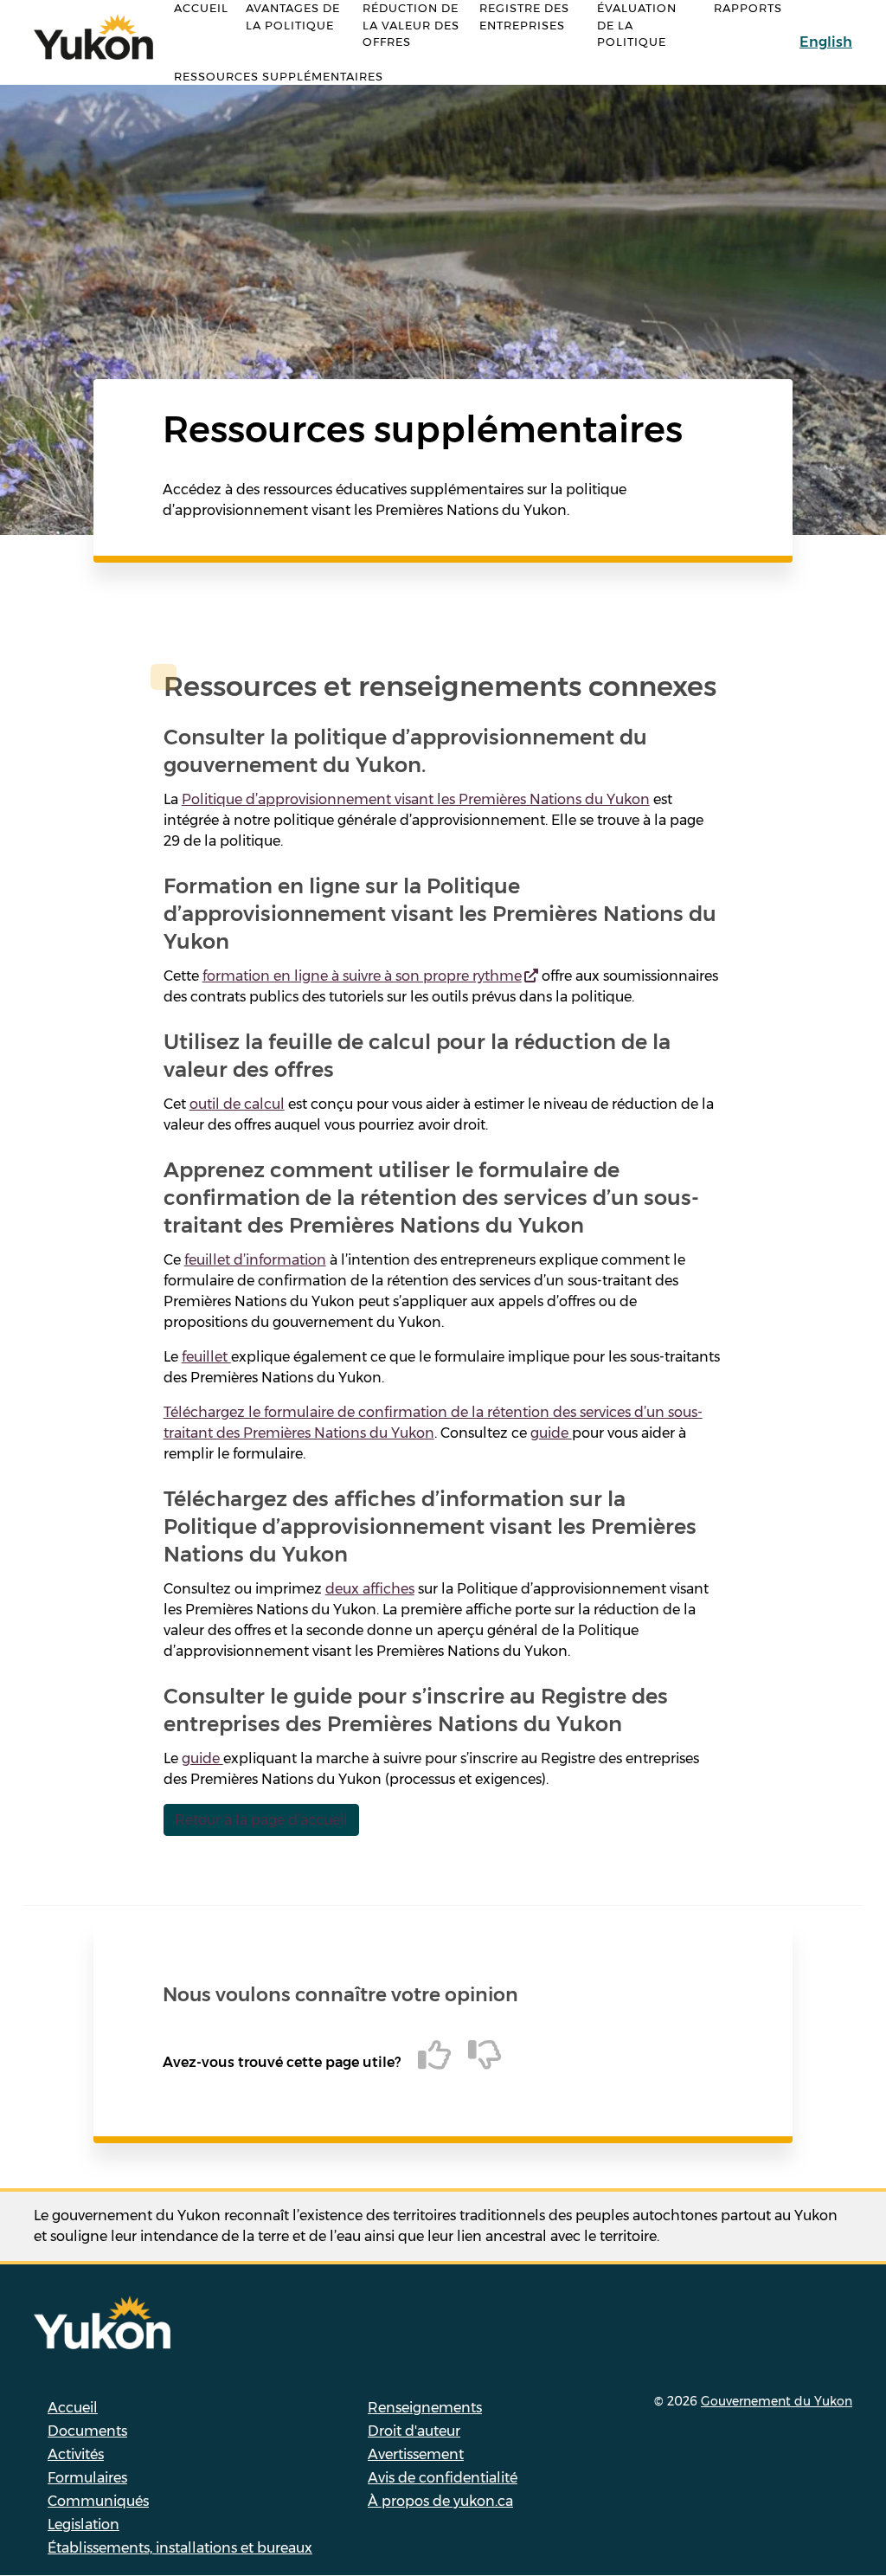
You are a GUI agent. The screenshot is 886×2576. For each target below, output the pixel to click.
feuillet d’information (255, 1260)
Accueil (73, 2408)
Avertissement (416, 2454)
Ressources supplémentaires (279, 76)
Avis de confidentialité (443, 2478)
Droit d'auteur (414, 2431)
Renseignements (425, 2408)
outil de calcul (237, 1104)
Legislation (83, 2524)
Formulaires (87, 2478)
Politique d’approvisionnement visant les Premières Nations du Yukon (416, 799)
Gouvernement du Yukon (777, 2401)
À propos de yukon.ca (440, 2501)
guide (551, 1433)
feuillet (206, 1357)
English (826, 42)
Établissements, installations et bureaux (180, 2548)
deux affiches (370, 1589)
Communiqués (98, 2501)
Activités (76, 2454)
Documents (87, 2431)
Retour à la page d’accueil (261, 1820)
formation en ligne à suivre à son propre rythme (362, 976)
